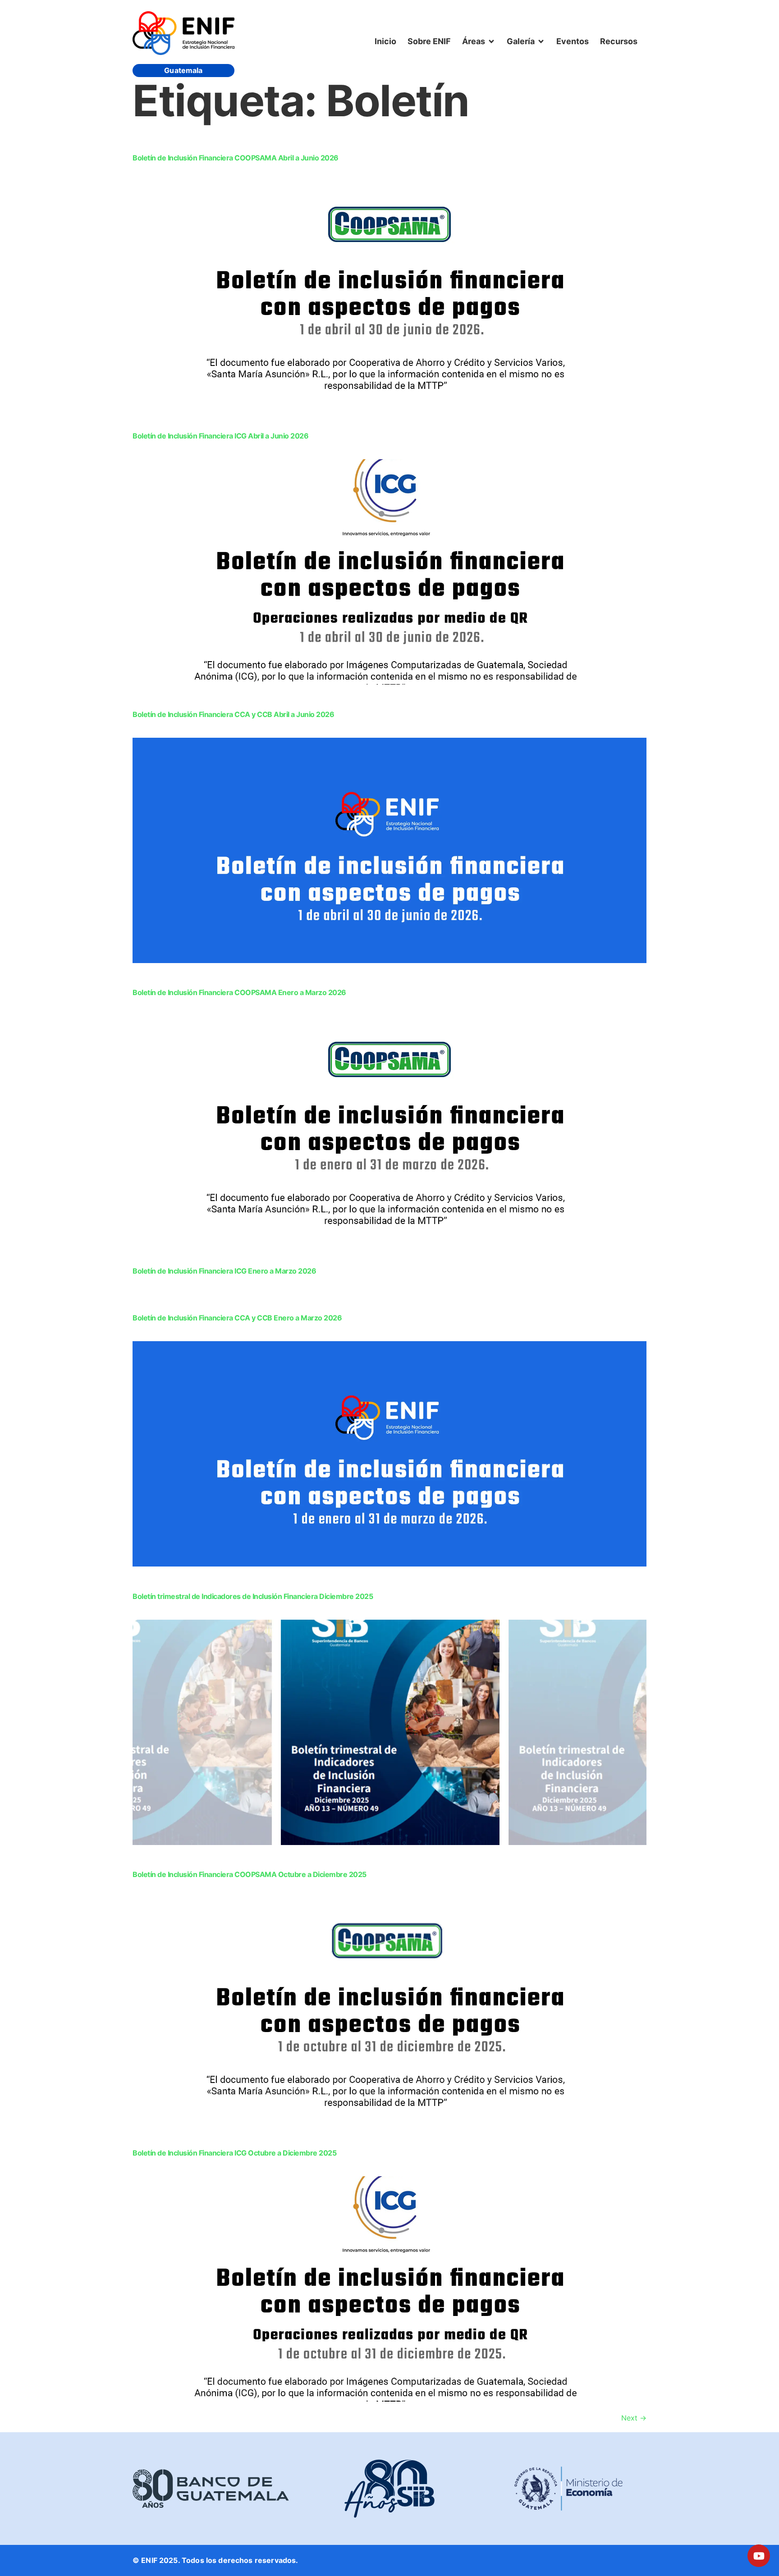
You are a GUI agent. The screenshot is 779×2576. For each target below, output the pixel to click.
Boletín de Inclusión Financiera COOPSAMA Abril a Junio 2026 (236, 158)
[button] (479, 41)
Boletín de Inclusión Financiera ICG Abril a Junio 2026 (220, 436)
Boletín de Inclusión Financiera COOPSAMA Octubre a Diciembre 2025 (250, 1874)
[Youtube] (759, 2556)
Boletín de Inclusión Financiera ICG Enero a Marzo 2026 (224, 1271)
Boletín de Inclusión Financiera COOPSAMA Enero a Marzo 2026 (239, 992)
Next (634, 2418)
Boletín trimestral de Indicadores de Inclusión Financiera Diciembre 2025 (253, 1596)
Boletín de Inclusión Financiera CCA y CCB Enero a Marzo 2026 (237, 1318)
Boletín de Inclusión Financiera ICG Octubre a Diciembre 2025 (234, 2153)
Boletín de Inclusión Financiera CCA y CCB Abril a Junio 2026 (233, 714)
